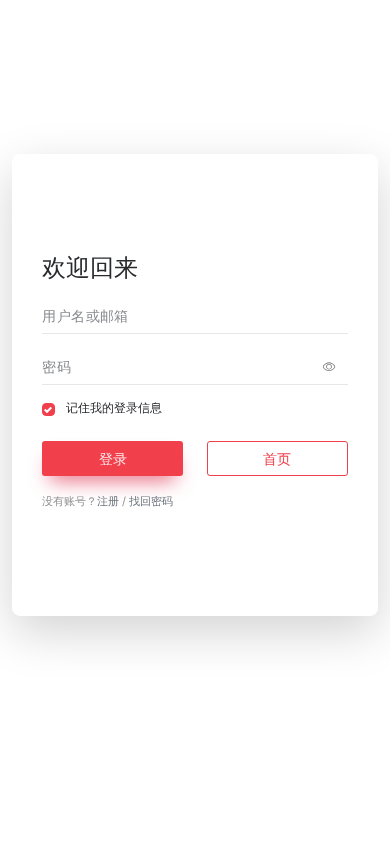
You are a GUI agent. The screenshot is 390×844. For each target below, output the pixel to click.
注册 (108, 501)
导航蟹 (243, 825)
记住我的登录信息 (114, 408)
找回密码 (151, 501)
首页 (277, 458)
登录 (113, 458)
